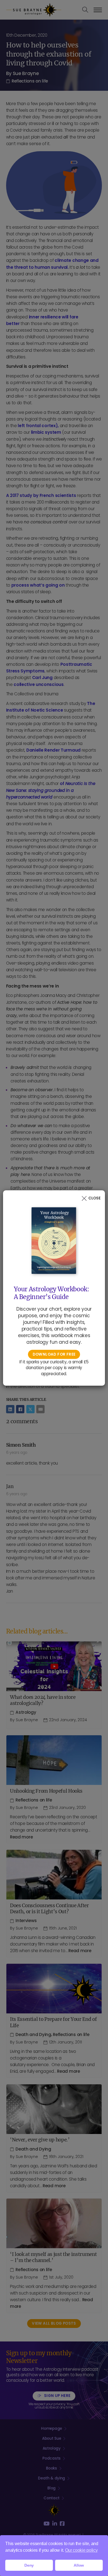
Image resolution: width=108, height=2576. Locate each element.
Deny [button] (29, 2565)
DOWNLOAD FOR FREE (54, 1354)
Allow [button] (79, 2565)
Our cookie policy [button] (81, 2550)
